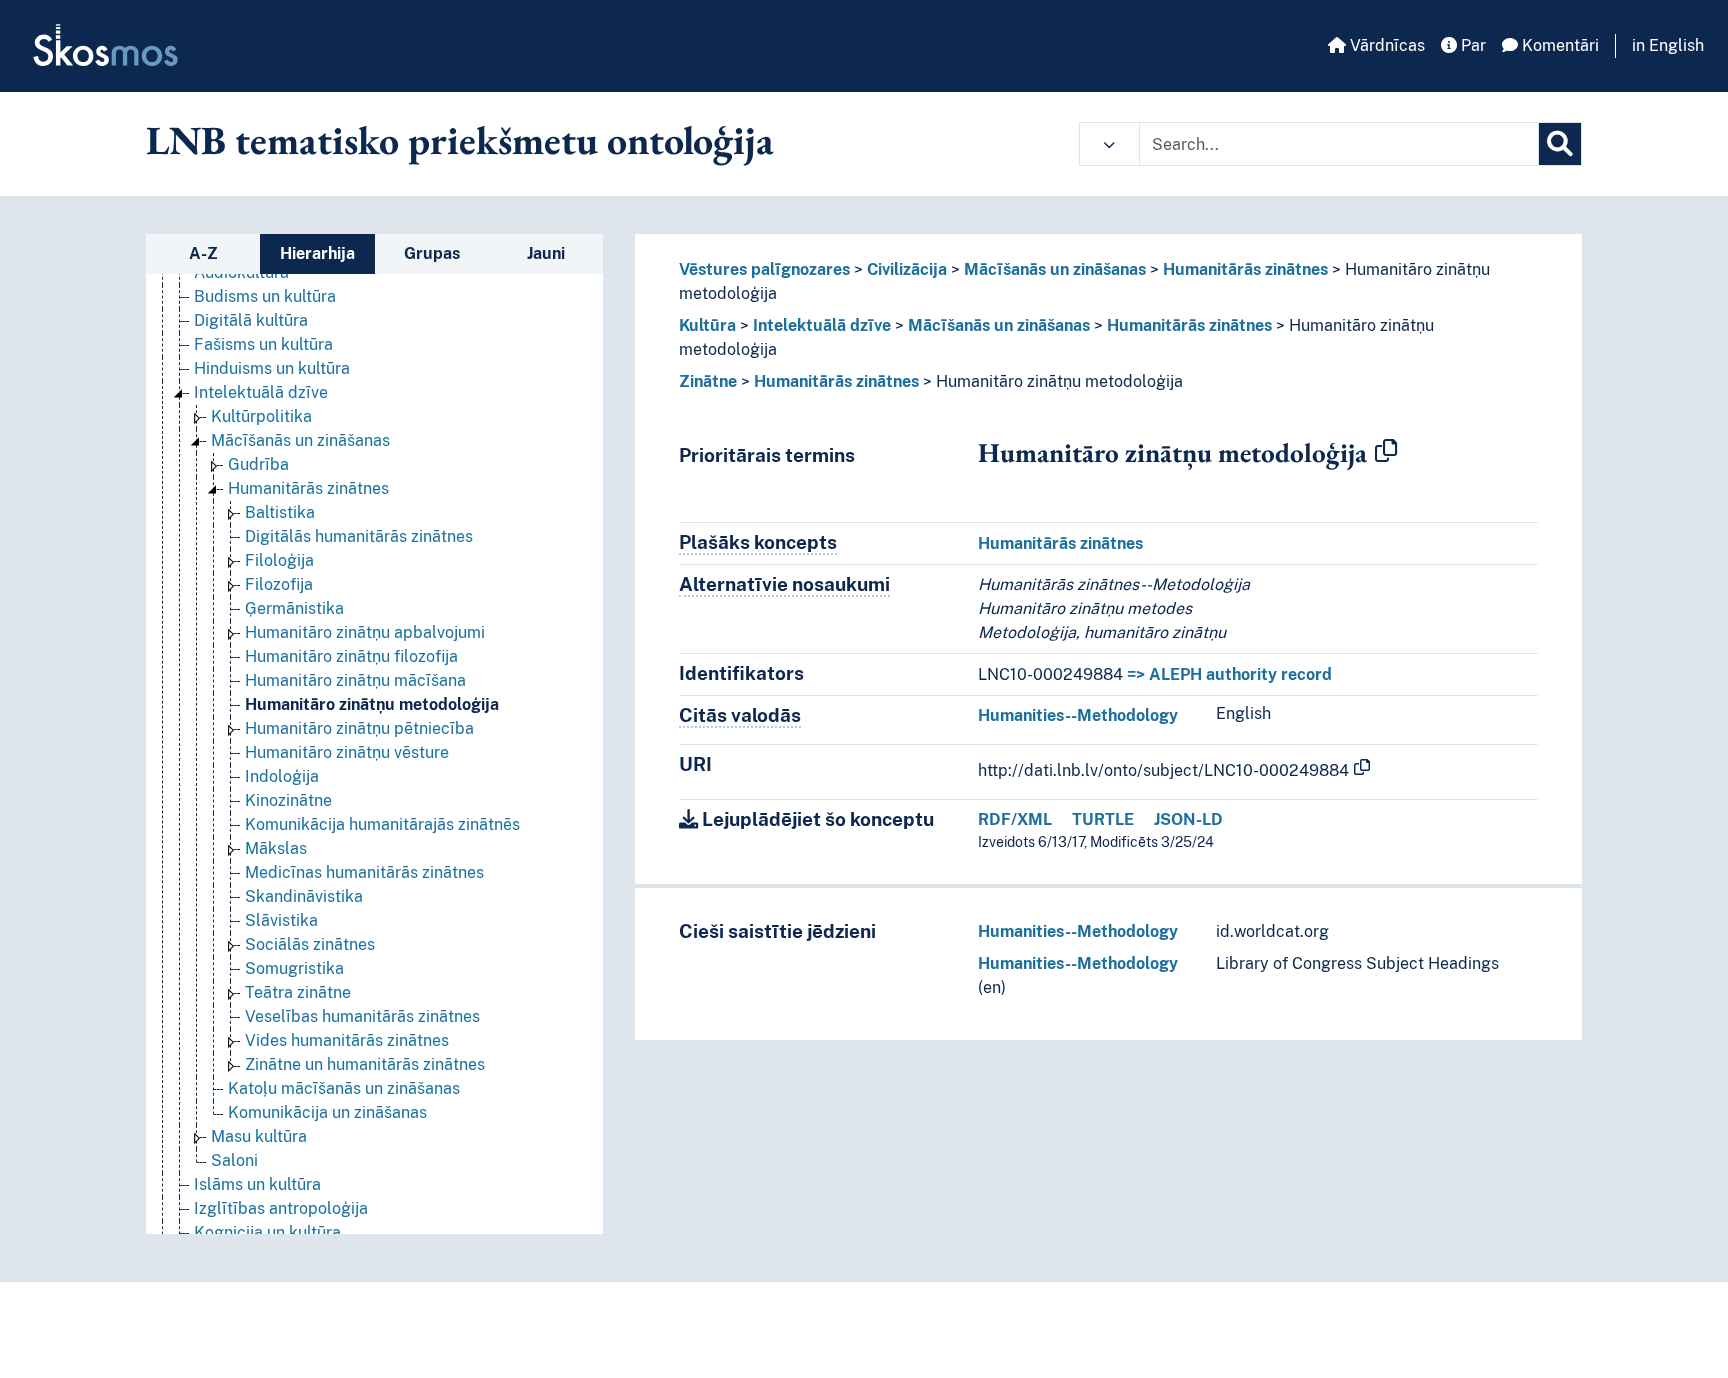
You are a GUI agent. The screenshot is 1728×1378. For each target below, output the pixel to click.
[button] (1109, 144)
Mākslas (276, 848)
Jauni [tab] (546, 253)
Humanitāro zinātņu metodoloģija (372, 704)
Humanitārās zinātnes (308, 488)
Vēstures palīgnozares (764, 269)
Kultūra (707, 325)
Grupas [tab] (432, 253)
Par (1471, 45)
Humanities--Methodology (1078, 715)
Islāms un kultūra (257, 1184)
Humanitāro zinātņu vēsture (347, 752)
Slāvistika (281, 920)
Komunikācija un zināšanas (327, 1112)
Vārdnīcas (1385, 45)
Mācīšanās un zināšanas (300, 440)
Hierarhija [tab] (317, 253)
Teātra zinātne (298, 992)
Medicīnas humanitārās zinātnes (364, 872)
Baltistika (280, 512)
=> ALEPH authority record (1229, 674)
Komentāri (1558, 45)
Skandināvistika (304, 896)
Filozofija (279, 584)
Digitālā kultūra (251, 320)
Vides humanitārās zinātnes (347, 1040)
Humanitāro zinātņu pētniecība (359, 728)
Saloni (234, 1160)
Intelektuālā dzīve (261, 392)
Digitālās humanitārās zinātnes (359, 536)
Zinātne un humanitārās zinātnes (365, 1064)
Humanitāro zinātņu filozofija (351, 656)
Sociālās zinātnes (310, 944)
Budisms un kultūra (265, 296)
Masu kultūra (259, 1136)
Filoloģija (279, 560)
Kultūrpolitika (261, 416)
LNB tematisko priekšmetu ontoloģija (460, 140)
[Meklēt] (1560, 144)
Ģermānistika (294, 608)
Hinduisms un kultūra (272, 368)
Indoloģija (282, 776)
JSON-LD (1188, 819)
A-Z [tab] (203, 253)
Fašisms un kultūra (263, 344)
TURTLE (1103, 819)
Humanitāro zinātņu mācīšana (355, 680)
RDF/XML (1015, 819)
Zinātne (708, 381)
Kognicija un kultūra (267, 1232)
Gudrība (258, 464)
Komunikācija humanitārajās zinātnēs (382, 824)
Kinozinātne (288, 800)
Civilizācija (907, 269)
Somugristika (294, 968)
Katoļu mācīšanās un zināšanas (344, 1088)
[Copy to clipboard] (1386, 452)
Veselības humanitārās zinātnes (362, 1016)
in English (1668, 45)
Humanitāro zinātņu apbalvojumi (365, 632)
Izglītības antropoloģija (281, 1208)
